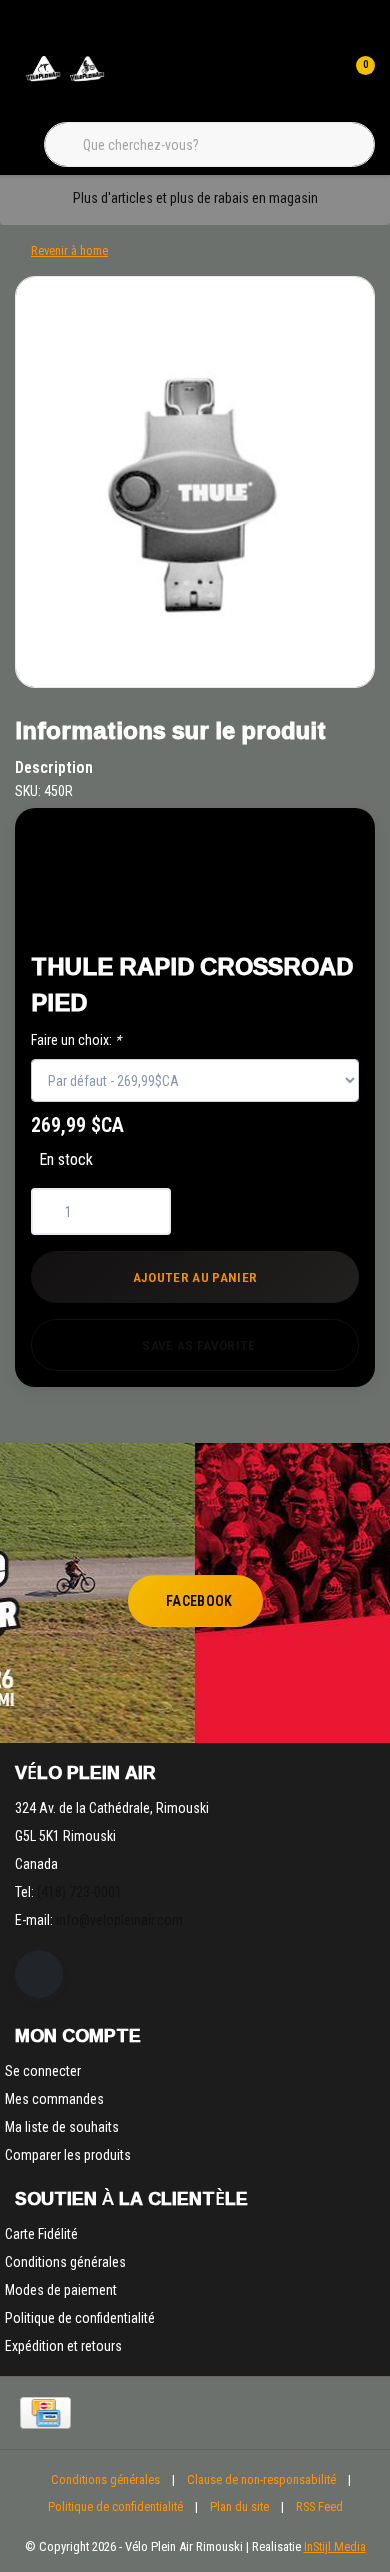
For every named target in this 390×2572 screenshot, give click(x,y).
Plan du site (239, 2506)
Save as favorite (198, 1345)
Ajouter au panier (195, 1277)
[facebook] (39, 1974)
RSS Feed (319, 2506)
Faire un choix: (76, 1040)
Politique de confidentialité (115, 2506)
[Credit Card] (45, 2413)
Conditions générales (105, 2479)
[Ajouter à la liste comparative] (291, 911)
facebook (199, 1601)
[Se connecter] (318, 80)
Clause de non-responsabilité (261, 2479)
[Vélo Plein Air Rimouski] (65, 79)
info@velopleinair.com (119, 1920)
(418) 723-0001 (79, 1892)
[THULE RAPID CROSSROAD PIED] (195, 482)
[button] (291, 861)
